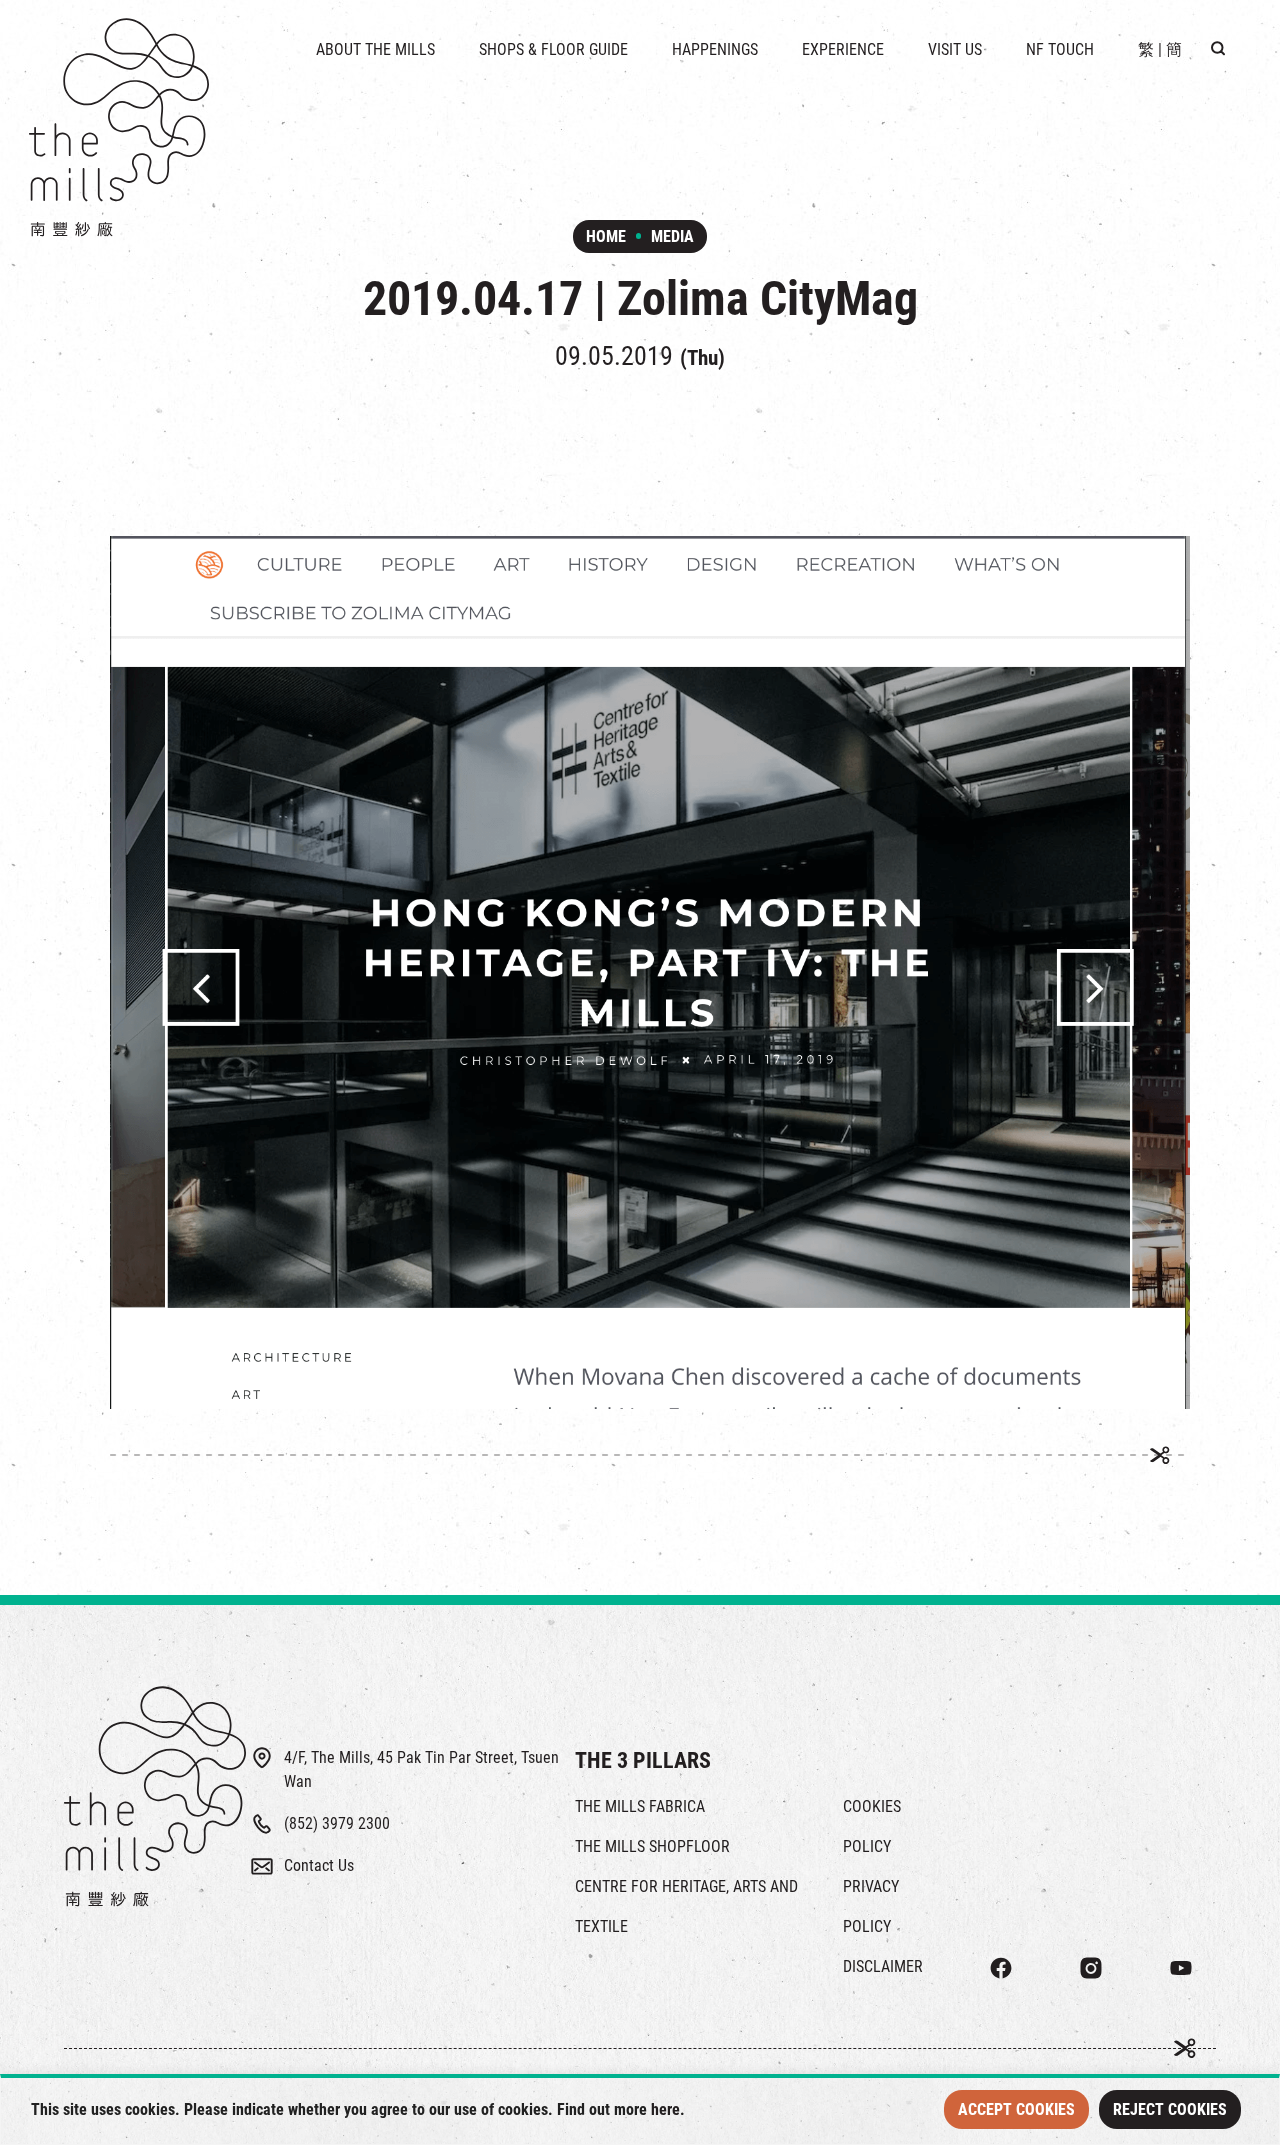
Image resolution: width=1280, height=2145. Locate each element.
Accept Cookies (1016, 2109)
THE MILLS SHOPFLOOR (652, 1846)
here (665, 2109)
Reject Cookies (1170, 2109)
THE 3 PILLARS (643, 1760)
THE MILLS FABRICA (640, 1806)
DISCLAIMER (883, 1966)
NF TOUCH (1060, 49)
